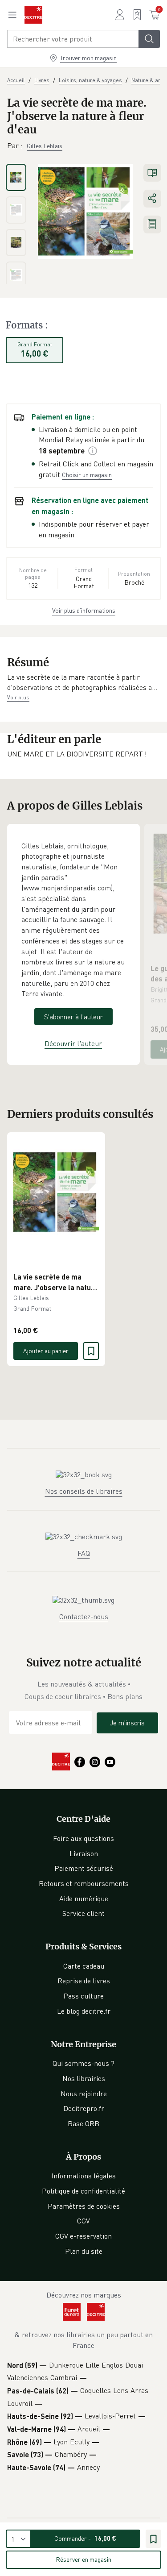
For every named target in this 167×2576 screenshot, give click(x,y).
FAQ (84, 1553)
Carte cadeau (84, 1966)
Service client (83, 1913)
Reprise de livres (84, 1981)
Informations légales (83, 2176)
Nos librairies (84, 2078)
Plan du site (84, 2251)
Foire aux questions (83, 1838)
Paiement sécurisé (84, 1868)
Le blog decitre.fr (84, 2011)
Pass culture (83, 1996)
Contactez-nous (84, 1616)
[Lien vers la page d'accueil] (33, 15)
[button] (83, 683)
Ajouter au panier (46, 1351)
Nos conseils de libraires (84, 1491)
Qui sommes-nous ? (83, 2063)
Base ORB (83, 2123)
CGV (83, 2221)
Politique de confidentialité (83, 2191)
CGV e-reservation (83, 2236)
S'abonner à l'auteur (73, 1017)
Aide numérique (84, 1899)
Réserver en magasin (83, 2559)
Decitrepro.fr (84, 2108)
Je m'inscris (127, 1723)
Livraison (84, 1853)
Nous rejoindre (84, 2094)
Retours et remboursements (84, 1883)
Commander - (85, 2538)
